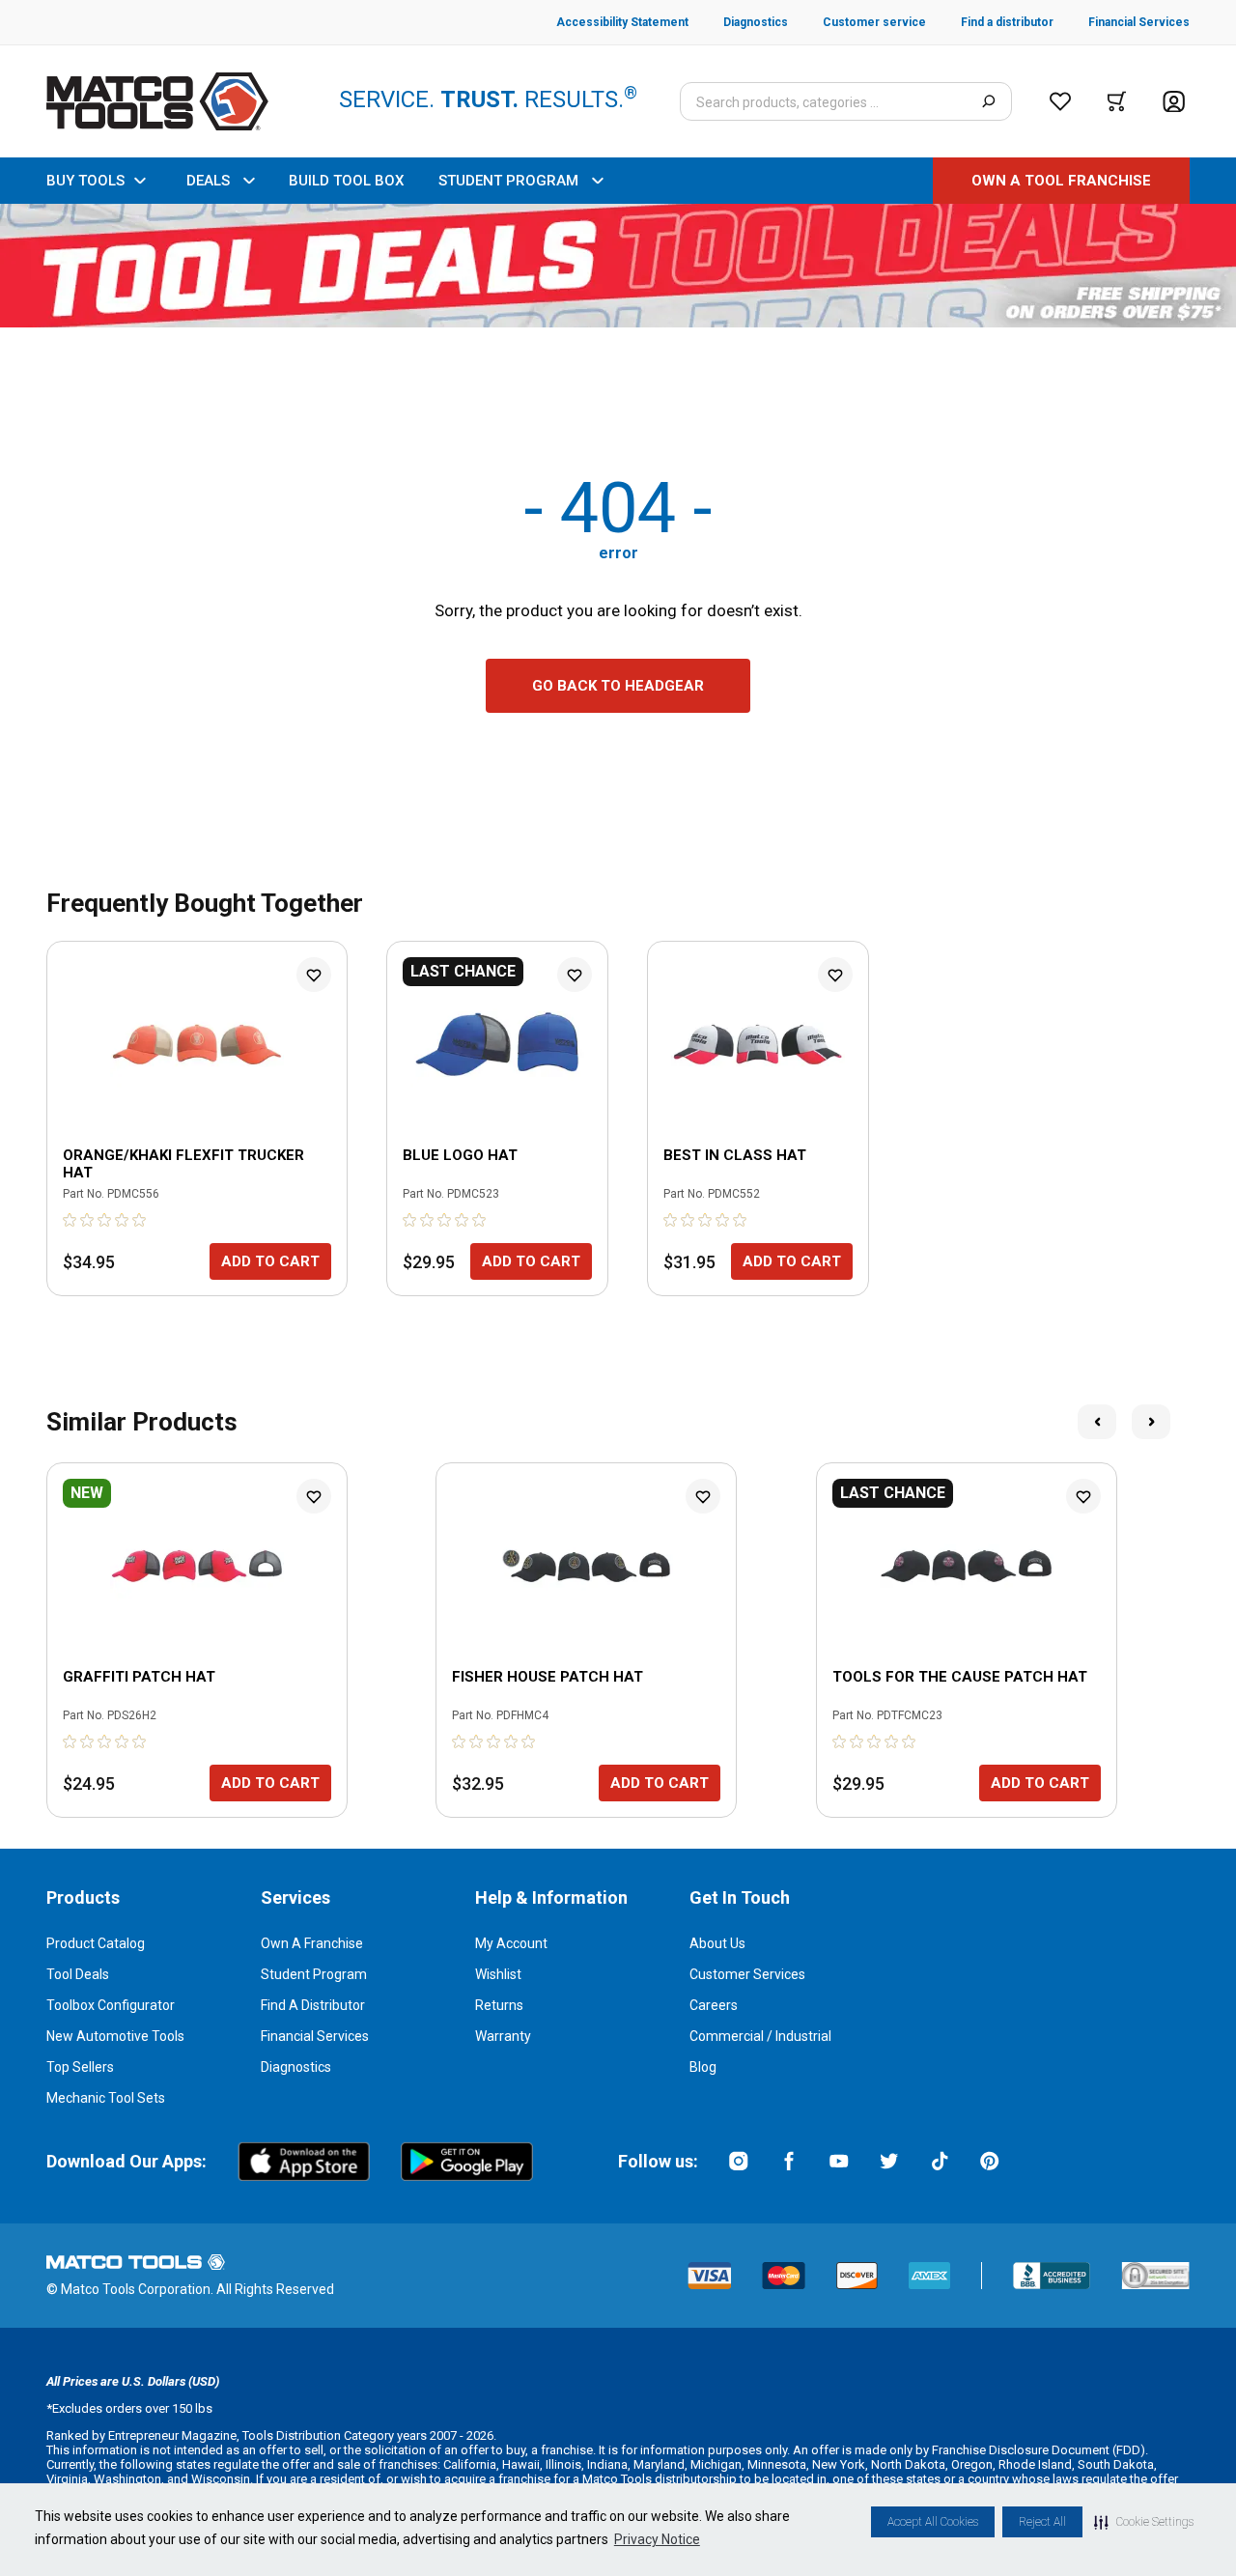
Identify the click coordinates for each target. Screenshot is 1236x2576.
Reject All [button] (1042, 2522)
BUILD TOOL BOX (346, 181)
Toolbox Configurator (111, 2005)
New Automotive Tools (115, 2036)
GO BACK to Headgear (618, 686)
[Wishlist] (1060, 101)
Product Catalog (96, 1943)
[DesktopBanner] (618, 266)
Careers (714, 2005)
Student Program (314, 1974)
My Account (511, 1943)
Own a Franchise (312, 1943)
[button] (1144, 2522)
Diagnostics (296, 2067)
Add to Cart (270, 1261)
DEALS (208, 181)
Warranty (503, 2036)
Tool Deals (78, 1974)
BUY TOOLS (85, 181)
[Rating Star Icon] (70, 1220)
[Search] (988, 101)
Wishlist (498, 1974)
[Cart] (1117, 101)
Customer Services (747, 1974)
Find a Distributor (313, 2005)
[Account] (1174, 102)
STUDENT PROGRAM (508, 181)
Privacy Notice (657, 2539)
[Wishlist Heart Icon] (314, 975)
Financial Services (315, 2036)
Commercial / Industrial (760, 2036)
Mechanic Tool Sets (106, 2098)
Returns (499, 2005)
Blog (703, 2067)
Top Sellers (80, 2067)
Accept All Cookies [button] (933, 2522)
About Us (717, 1943)
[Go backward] (1097, 1422)
